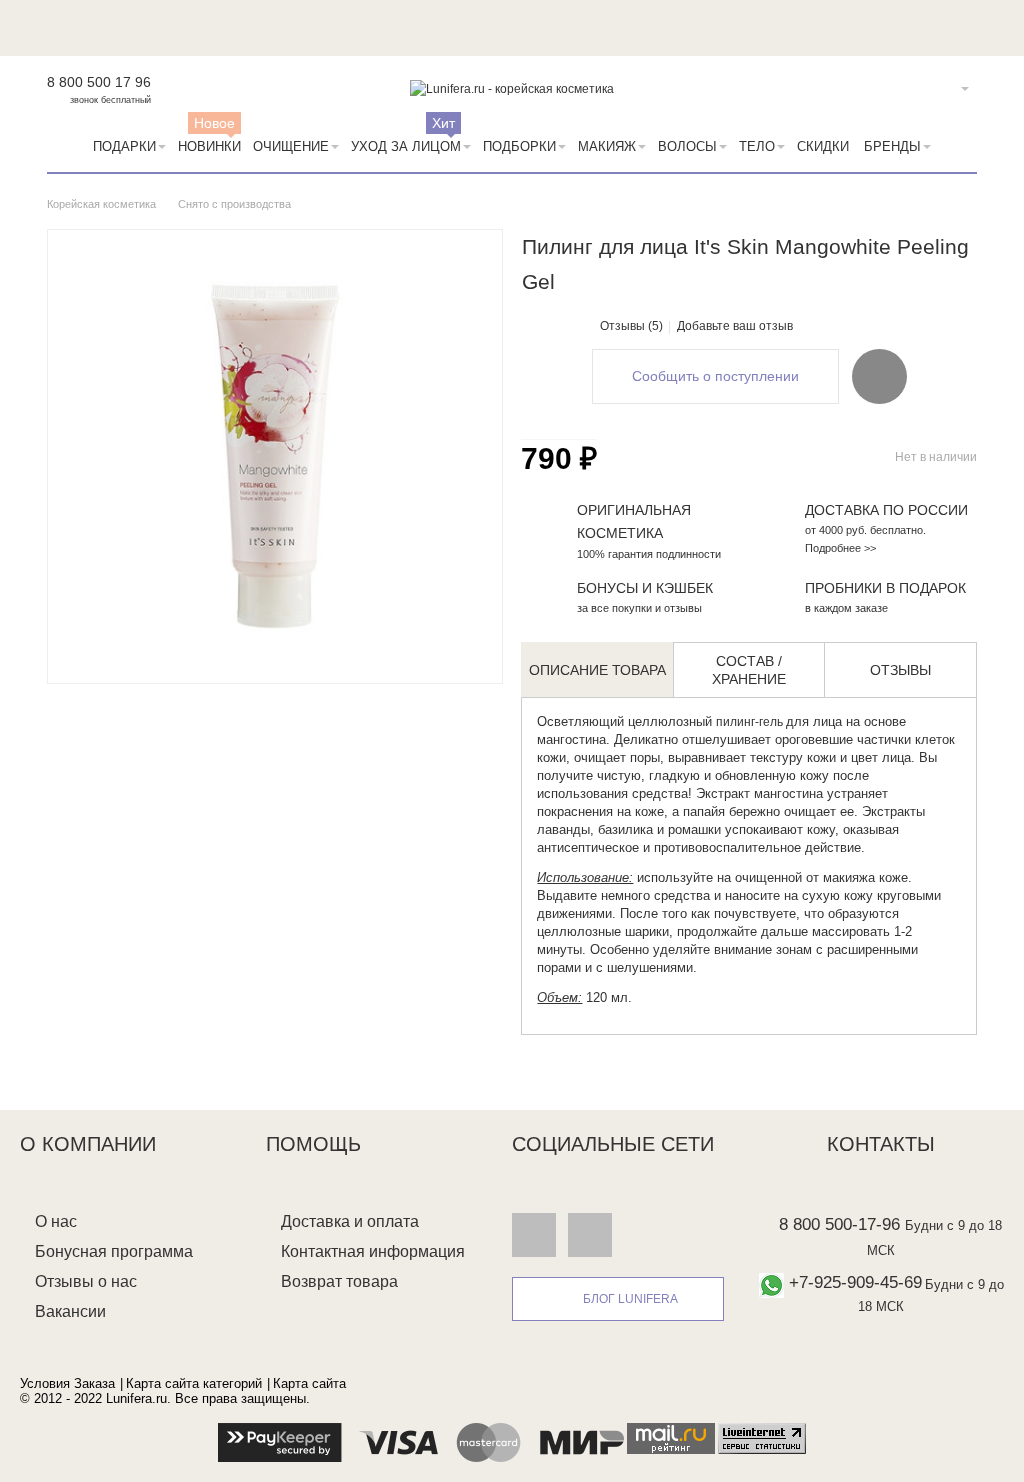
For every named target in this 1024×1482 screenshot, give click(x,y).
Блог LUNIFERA (630, 1299)
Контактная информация (373, 1251)
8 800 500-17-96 (839, 1224)
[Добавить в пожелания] (879, 376)
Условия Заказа (67, 1383)
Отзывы (900, 670)
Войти (934, 89)
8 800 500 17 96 (99, 82)
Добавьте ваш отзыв (735, 326)
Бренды (892, 146)
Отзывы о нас (86, 1281)
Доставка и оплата (350, 1221)
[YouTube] (590, 1234)
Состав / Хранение (749, 670)
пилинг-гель (751, 722)
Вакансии (70, 1311)
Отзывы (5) (631, 326)
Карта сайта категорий (194, 1383)
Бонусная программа (114, 1251)
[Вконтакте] (534, 1234)
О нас (56, 1221)
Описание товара (597, 670)
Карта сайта (309, 1383)
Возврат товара (339, 1281)
